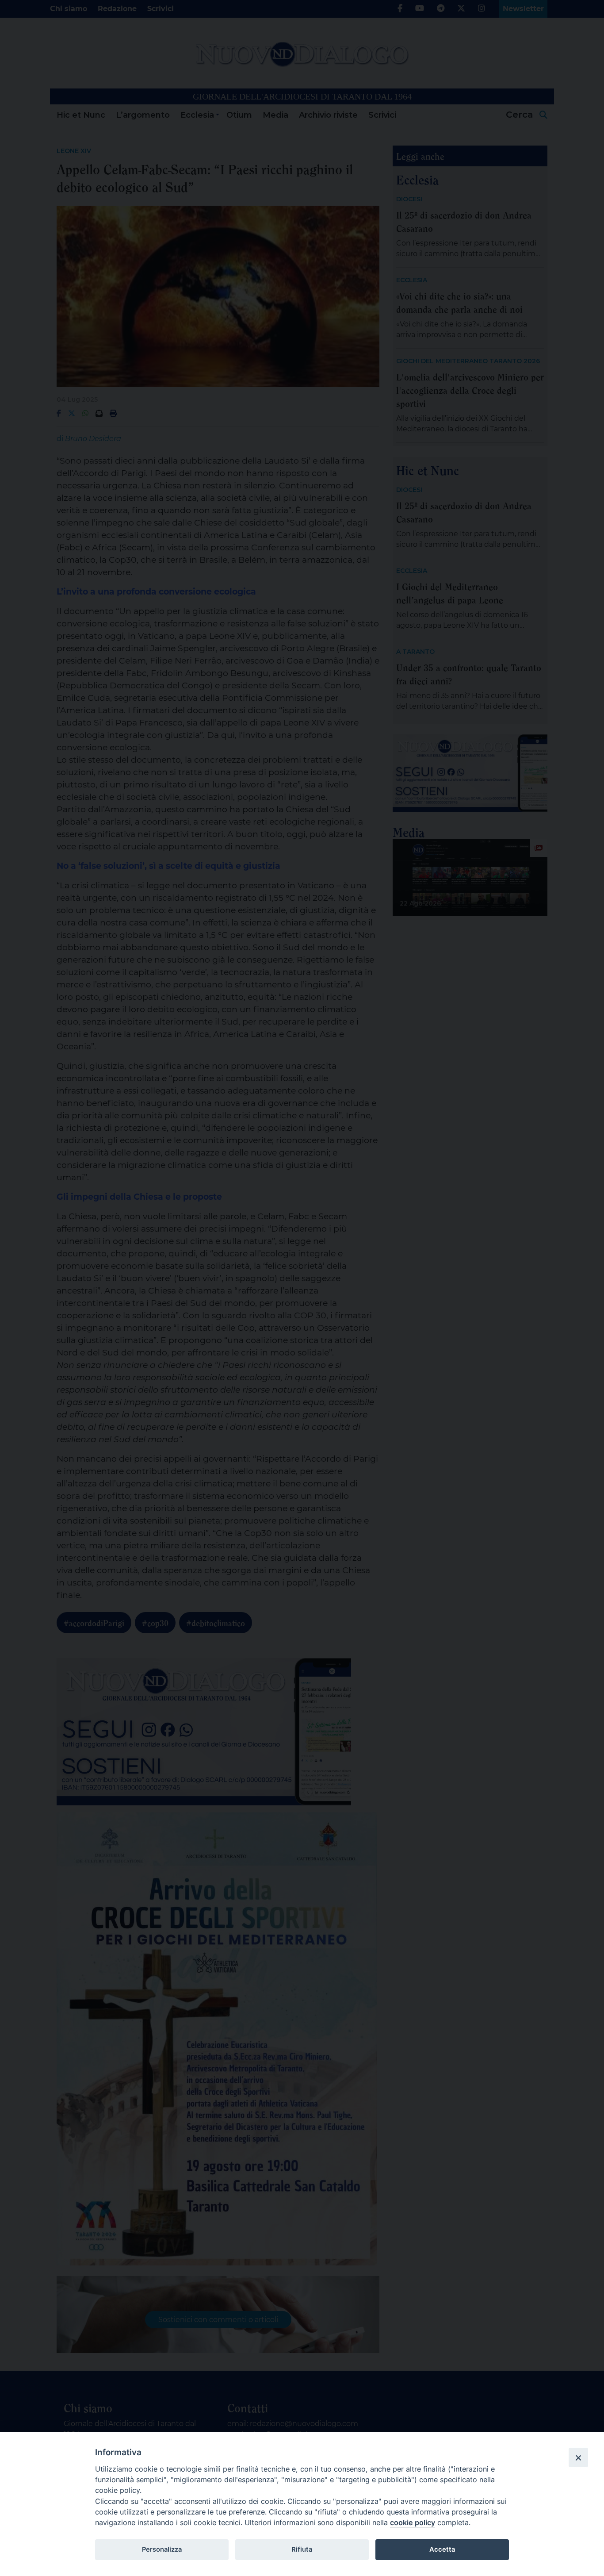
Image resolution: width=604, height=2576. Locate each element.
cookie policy (413, 2522)
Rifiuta (302, 2549)
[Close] (578, 2457)
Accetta (442, 2549)
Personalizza (162, 2549)
